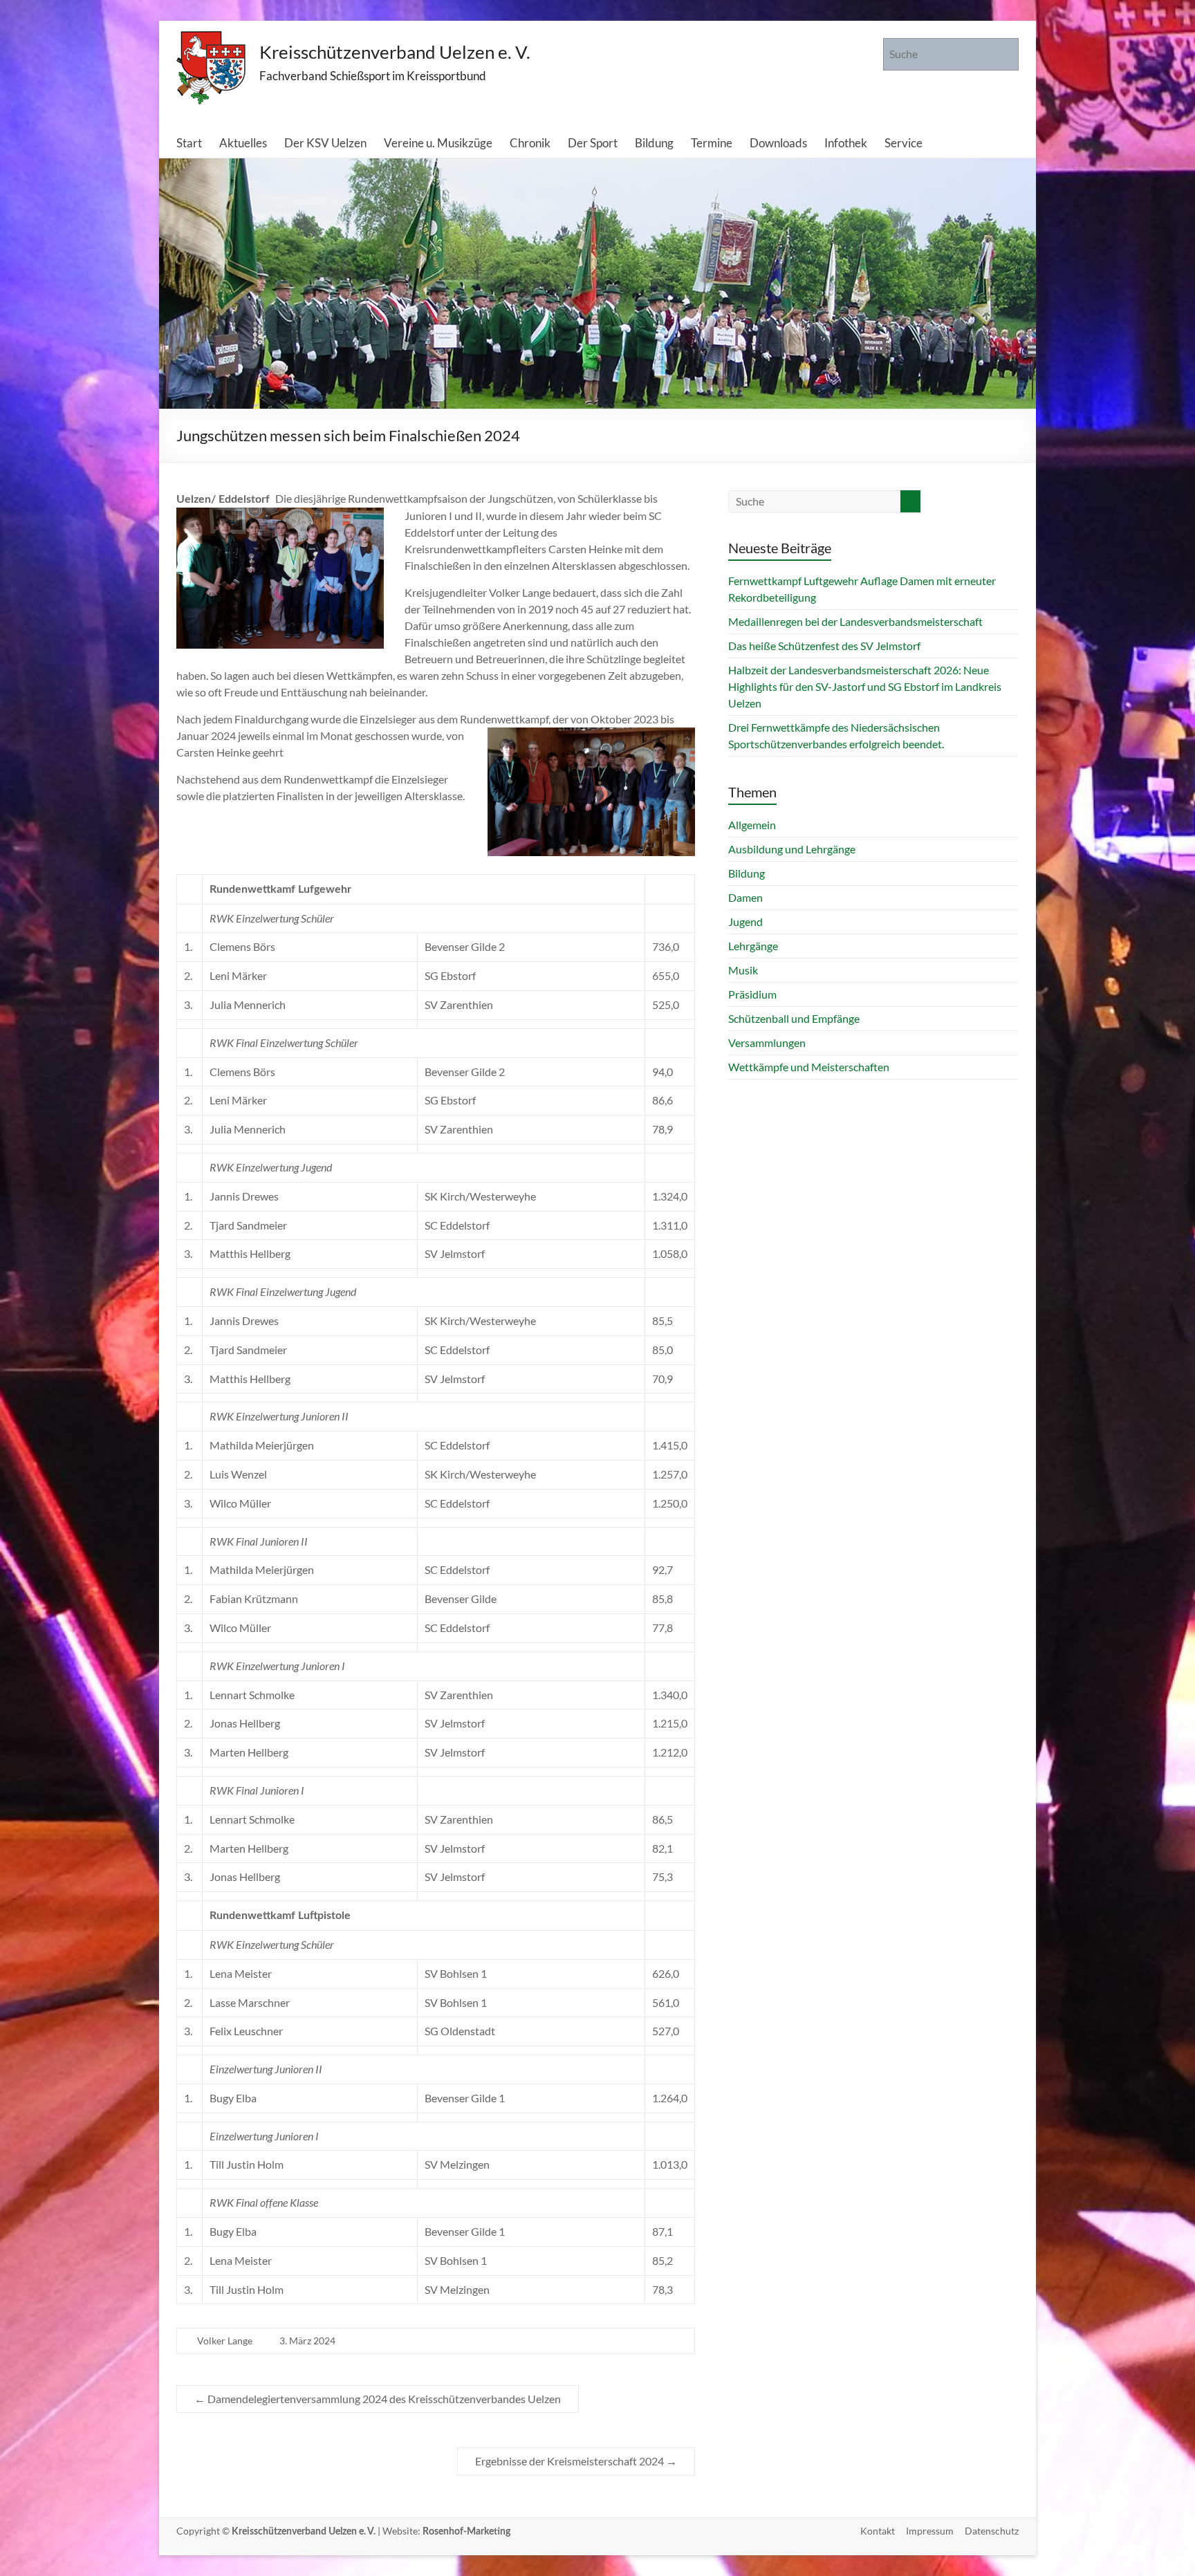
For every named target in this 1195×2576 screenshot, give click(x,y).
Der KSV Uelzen (325, 143)
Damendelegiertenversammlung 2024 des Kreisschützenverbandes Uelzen (378, 2399)
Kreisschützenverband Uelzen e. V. (395, 52)
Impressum (930, 2531)
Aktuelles (243, 143)
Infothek (846, 143)
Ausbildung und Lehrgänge (792, 849)
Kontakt (878, 2531)
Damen (745, 897)
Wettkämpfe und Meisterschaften (809, 1067)
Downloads (778, 143)
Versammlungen (767, 1043)
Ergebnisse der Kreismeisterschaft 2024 (576, 2461)
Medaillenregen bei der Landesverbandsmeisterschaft (855, 621)
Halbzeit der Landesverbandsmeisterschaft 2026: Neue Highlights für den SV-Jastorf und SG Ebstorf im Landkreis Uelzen (865, 686)
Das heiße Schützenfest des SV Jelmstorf (824, 646)
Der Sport (593, 143)
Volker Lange (225, 2341)
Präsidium (752, 994)
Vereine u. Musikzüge (438, 143)
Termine (712, 143)
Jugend (745, 921)
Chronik (530, 143)
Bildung (654, 143)
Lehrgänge (753, 946)
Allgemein (752, 825)
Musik (743, 970)
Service (904, 143)
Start (189, 143)
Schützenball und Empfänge (794, 1018)
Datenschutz (992, 2531)
